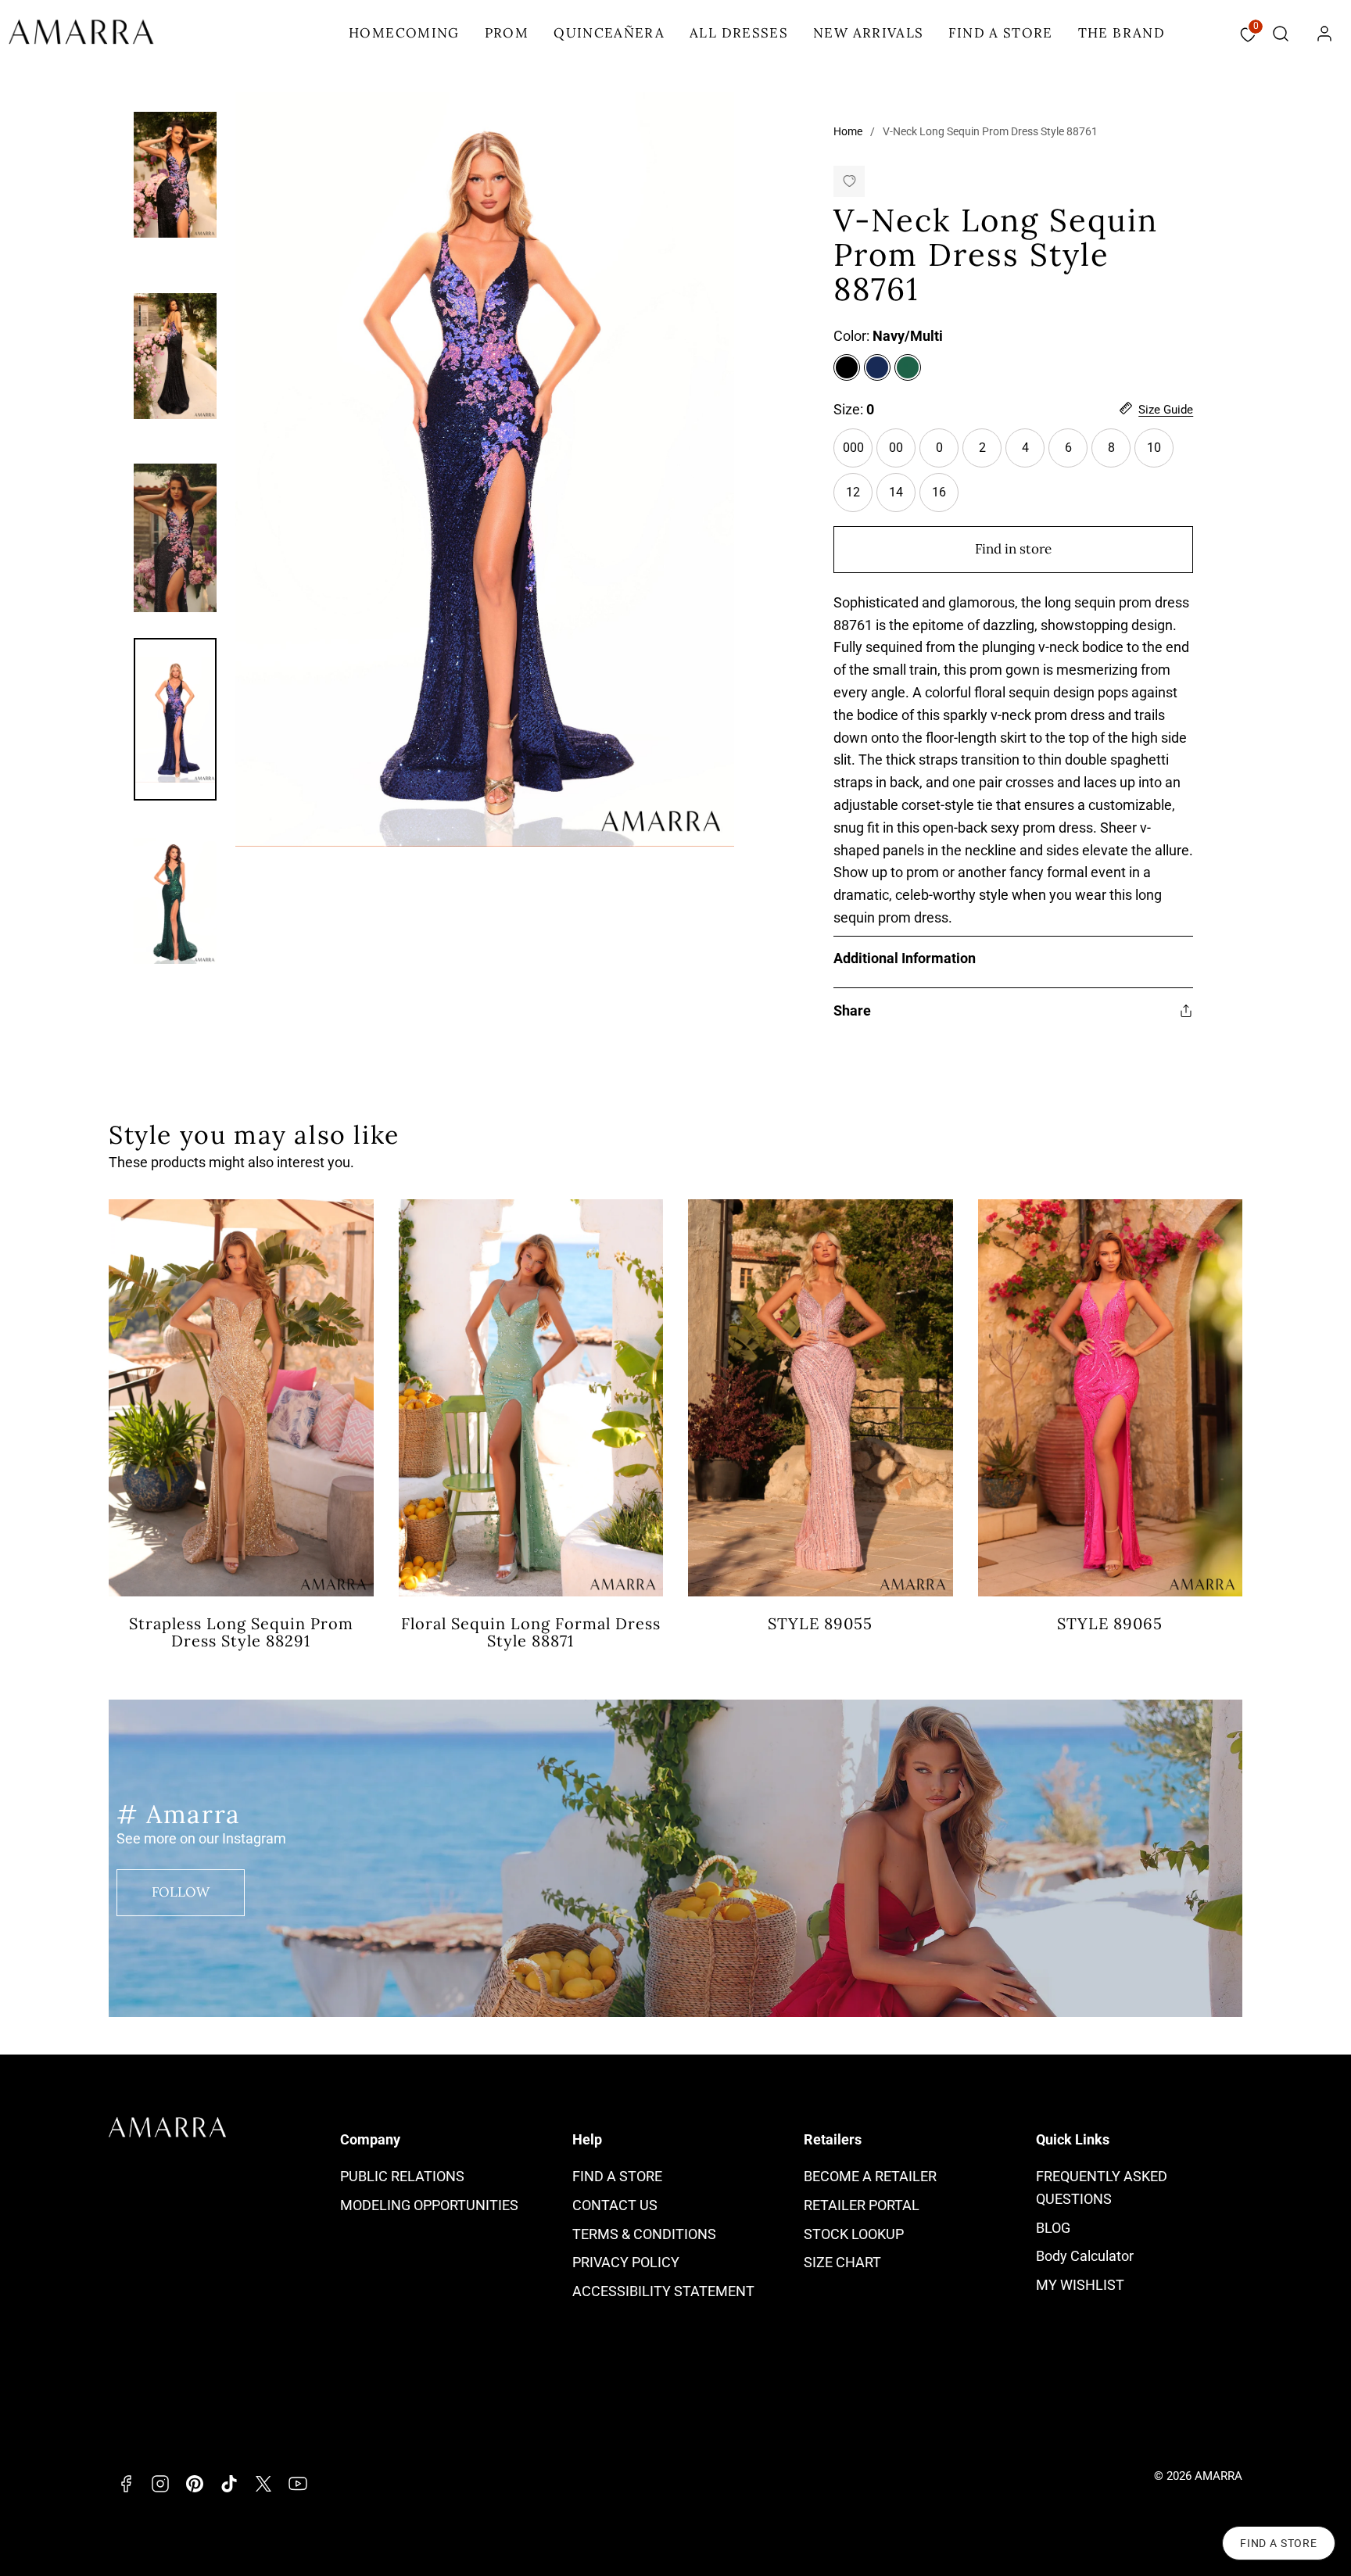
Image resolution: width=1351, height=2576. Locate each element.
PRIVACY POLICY (626, 2262)
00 (902, 454)
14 (902, 498)
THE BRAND (1122, 33)
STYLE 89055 (820, 1623)
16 (945, 498)
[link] (1324, 34)
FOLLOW (181, 1892)
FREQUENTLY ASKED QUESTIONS (1102, 2187)
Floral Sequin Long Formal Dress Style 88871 (531, 1632)
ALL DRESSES (739, 33)
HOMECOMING (404, 33)
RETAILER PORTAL (862, 2205)
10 (1154, 448)
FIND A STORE (1000, 33)
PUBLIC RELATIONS (402, 2176)
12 (859, 498)
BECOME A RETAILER (870, 2176)
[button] (1281, 34)
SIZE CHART (842, 2262)
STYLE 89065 (1110, 1623)
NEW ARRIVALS (868, 33)
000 (858, 454)
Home (848, 131)
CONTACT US (615, 2205)
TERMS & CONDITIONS (644, 2234)
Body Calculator (1085, 2256)
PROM (507, 33)
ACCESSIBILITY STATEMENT (663, 2291)
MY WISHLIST (1080, 2285)
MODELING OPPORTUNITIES (429, 2205)
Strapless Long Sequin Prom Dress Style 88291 (241, 1632)
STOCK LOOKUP (854, 2234)
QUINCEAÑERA (609, 33)
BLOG (1053, 2228)
